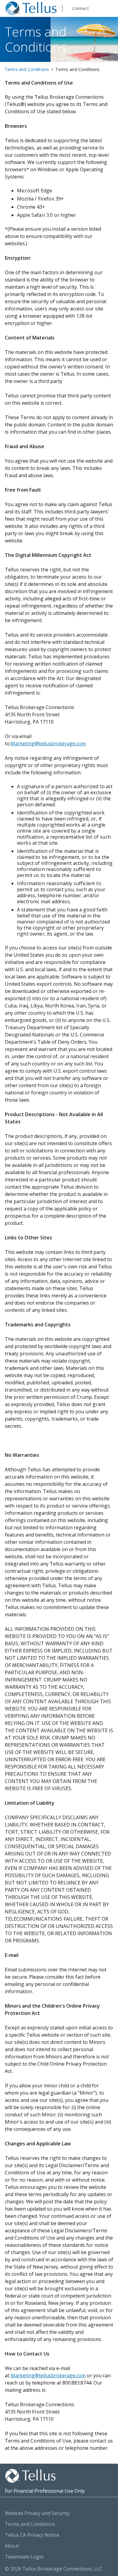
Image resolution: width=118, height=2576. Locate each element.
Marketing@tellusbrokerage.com (48, 744)
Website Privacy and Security (37, 2513)
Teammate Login (24, 2557)
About (12, 2546)
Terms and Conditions (27, 69)
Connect (81, 8)
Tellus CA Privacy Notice (32, 2535)
